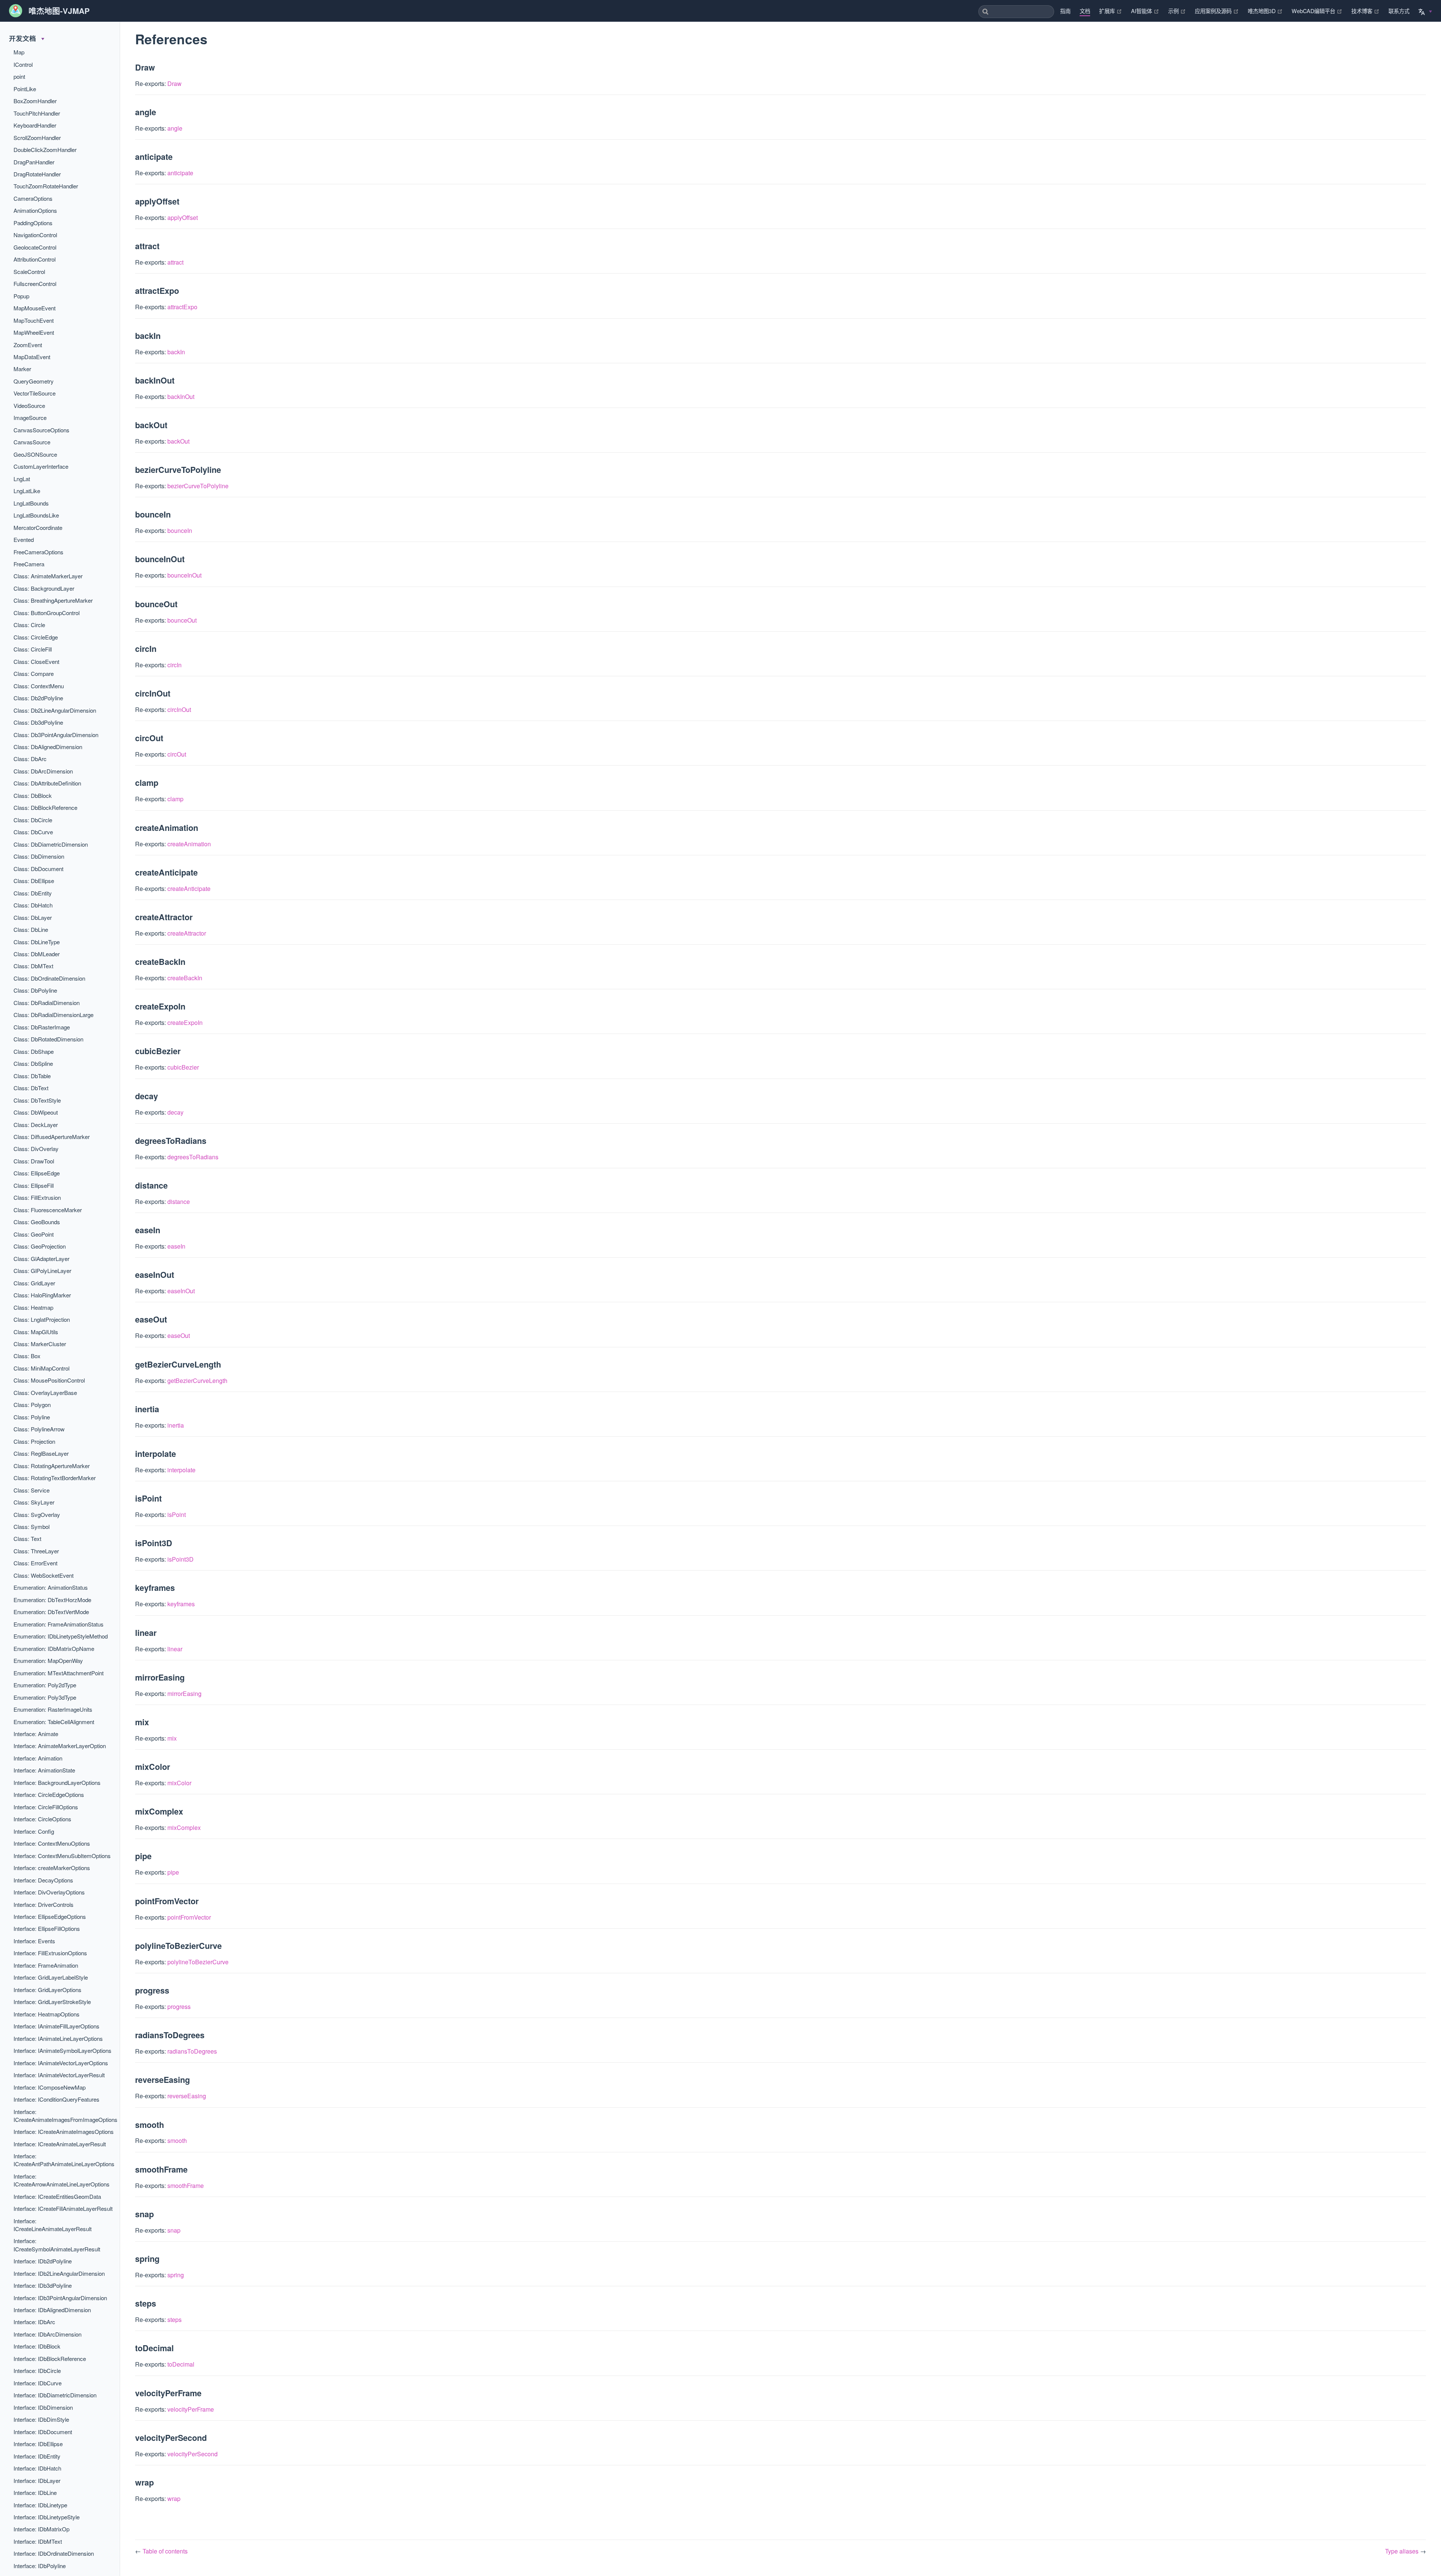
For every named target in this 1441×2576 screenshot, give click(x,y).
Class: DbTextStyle (37, 1100)
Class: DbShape (34, 1051)
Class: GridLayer (34, 1283)
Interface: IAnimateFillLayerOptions (56, 2026)
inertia (176, 1425)
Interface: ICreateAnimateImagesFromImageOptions (65, 2116)
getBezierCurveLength (197, 1381)
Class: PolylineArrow (39, 1429)
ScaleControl (29, 272)
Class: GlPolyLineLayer (42, 1271)
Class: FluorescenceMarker (48, 1210)
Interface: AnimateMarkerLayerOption (60, 1746)
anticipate (180, 173)
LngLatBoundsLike (36, 515)
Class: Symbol (32, 1526)
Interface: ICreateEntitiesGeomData (57, 2196)
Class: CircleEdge (36, 637)
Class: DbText (31, 1088)
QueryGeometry (34, 381)
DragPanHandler (34, 162)
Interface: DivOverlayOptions (49, 1892)
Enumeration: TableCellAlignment (54, 1722)
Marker (22, 369)
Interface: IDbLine (35, 2492)
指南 (1065, 11)
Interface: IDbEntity (37, 2456)
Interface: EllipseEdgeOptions (50, 1916)
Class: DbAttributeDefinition (47, 783)
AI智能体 (1145, 11)
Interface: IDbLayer (37, 2480)
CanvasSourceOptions (41, 430)
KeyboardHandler (35, 125)
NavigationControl (35, 235)
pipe (173, 1872)
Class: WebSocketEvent (44, 1575)
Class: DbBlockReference (45, 807)
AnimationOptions (35, 210)
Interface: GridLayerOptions (47, 1990)
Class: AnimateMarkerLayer (48, 576)
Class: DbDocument (38, 869)
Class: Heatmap (33, 1307)
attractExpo (182, 307)
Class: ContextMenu (39, 686)
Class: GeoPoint (34, 1234)
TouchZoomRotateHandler (46, 186)
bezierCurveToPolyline (198, 486)
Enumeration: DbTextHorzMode (52, 1600)
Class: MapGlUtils (36, 1332)
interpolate (181, 1470)
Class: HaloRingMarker (42, 1295)
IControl (23, 64)
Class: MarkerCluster (40, 1344)
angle (175, 128)
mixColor (179, 1783)
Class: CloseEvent (36, 661)
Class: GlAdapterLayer (41, 1259)
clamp (175, 799)
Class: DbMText (33, 966)
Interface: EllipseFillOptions (47, 1928)
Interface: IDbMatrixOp (41, 2529)
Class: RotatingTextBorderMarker (55, 1478)
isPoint (177, 1514)
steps (174, 2319)
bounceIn (180, 530)
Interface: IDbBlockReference (50, 2359)
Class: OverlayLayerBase (45, 1393)
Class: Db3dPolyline (38, 722)
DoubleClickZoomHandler (45, 150)
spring (176, 2275)
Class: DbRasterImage (42, 1027)
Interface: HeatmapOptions (47, 2014)
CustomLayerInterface (41, 466)
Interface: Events (34, 1941)
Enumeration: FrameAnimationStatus (59, 1624)
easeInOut (181, 1291)
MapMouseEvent (35, 308)
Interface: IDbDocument (43, 2432)
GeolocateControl (35, 247)
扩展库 (1111, 11)
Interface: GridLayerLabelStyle (51, 1977)
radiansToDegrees (192, 2051)
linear (175, 1649)
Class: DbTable (32, 1076)
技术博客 (1365, 11)
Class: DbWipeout (36, 1112)
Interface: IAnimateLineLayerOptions (58, 2038)
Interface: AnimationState (44, 1770)
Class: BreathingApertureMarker (53, 600)
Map (19, 52)
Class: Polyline (32, 1417)
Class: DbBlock (33, 795)
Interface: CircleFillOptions (46, 1807)
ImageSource (30, 418)
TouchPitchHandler (37, 113)
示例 (1177, 11)
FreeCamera (29, 564)
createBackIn (185, 978)
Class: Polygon (32, 1405)
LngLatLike (27, 491)
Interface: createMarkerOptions (52, 1868)
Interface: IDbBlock (37, 2346)
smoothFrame (186, 2186)
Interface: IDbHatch (37, 2468)
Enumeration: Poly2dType (45, 1685)
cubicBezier (183, 1067)
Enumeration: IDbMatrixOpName (54, 1648)
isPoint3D (181, 1559)
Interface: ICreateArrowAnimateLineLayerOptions (62, 2180)
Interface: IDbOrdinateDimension (54, 2553)
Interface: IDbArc (34, 2322)
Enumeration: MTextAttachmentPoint (59, 1673)
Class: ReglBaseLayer (41, 1453)
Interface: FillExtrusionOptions (50, 1953)
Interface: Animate (36, 1734)
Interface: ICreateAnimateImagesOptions (64, 2131)
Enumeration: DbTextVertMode (51, 1612)
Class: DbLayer (33, 917)
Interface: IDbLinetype (40, 2505)
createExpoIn (185, 1022)
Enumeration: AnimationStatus (51, 1587)
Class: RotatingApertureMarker (52, 1466)
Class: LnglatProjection (42, 1319)
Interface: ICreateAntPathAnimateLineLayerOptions (64, 2160)
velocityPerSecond (193, 2454)
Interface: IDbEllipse (38, 2444)
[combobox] (1016, 12)
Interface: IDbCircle (37, 2371)
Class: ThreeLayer (36, 1551)
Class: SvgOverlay (37, 1514)
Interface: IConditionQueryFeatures (56, 2099)
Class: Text (27, 1539)
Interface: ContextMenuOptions (52, 1843)
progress (179, 2006)
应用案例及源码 (1217, 11)
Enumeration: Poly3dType (45, 1697)
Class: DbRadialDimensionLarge (53, 1015)
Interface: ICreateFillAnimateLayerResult (63, 2208)
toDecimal (181, 2364)
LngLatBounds (31, 503)
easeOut (179, 1335)
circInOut (179, 709)
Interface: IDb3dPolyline (43, 2285)
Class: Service (32, 1490)
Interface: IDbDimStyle (41, 2419)
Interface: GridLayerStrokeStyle (52, 2002)
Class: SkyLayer (34, 1502)
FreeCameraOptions (38, 552)
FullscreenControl (35, 284)
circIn (174, 665)
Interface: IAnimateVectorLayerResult (59, 2075)
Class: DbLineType (37, 942)
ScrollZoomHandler (37, 138)
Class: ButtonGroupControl (47, 613)
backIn (176, 352)
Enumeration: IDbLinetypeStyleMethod (61, 1636)
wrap (174, 2499)
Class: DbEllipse (34, 881)
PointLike (25, 89)
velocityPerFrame (191, 2409)
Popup (21, 296)
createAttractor (187, 933)
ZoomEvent (28, 345)
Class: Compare (34, 673)
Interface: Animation (38, 1758)
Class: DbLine (31, 929)
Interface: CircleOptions (42, 1819)
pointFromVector (189, 1917)
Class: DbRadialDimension (47, 1003)
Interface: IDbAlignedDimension (52, 2310)
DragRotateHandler (37, 174)
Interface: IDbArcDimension (47, 2334)
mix (172, 1738)
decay (175, 1112)
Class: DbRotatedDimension (48, 1039)
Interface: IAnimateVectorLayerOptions (61, 2063)
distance (179, 1201)
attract (175, 262)
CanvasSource (32, 442)
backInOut (181, 396)
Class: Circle (29, 625)
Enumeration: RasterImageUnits (53, 1709)
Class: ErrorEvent (35, 1563)
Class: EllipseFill (34, 1185)
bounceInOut (184, 575)
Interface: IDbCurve (38, 2383)
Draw (174, 84)
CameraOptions (33, 198)
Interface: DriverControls (44, 1904)
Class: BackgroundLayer (44, 588)
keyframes (181, 1604)
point (19, 76)
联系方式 (1399, 11)
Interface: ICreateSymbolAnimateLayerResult (57, 2245)
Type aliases (1403, 2551)
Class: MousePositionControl (49, 1380)
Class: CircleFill (33, 649)
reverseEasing (187, 2096)
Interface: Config (34, 1831)
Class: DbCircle (33, 820)
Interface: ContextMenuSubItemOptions (62, 1856)
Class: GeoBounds (37, 1222)
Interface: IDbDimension (43, 2407)
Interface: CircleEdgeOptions (49, 1794)
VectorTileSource (35, 393)
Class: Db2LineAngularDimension (55, 710)
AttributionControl (35, 259)
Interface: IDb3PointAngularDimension (60, 2298)
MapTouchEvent (34, 320)
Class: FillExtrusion (37, 1197)
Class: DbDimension (39, 856)
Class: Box (27, 1356)
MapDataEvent (32, 357)
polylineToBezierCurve (198, 1962)
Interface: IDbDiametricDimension (55, 2395)
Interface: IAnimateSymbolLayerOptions (62, 2050)
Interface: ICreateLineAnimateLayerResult (53, 2225)
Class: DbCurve (33, 832)
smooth (177, 2140)
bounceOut (182, 620)
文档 (1085, 11)
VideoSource (29, 406)
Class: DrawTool (34, 1161)
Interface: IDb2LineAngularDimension (59, 2273)
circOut (177, 754)
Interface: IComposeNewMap (50, 2087)
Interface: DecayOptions (43, 1880)
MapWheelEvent (34, 332)
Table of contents (165, 2551)
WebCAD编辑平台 (1317, 11)
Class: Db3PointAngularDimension (56, 735)
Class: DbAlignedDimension (48, 747)
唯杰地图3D (1265, 11)
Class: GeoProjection (40, 1246)
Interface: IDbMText (38, 2541)
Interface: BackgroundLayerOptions (57, 1782)
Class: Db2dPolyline (38, 698)
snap (174, 2230)
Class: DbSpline (33, 1063)
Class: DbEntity (33, 893)
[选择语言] (1425, 10)
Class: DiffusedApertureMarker (52, 1137)
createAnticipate (189, 889)
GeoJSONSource (35, 454)
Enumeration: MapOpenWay (48, 1660)
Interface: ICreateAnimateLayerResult (60, 2144)
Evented (24, 539)
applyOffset (183, 217)
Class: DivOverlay (36, 1149)
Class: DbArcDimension (43, 771)
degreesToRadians (193, 1157)
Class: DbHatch (33, 905)
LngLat (22, 479)
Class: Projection (34, 1441)
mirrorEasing (184, 1694)
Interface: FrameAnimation (46, 1965)
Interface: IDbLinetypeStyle (47, 2517)
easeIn (176, 1246)
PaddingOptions (33, 223)
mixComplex (184, 1827)
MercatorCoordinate (38, 527)
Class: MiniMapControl (41, 1368)
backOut (178, 441)
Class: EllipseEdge (37, 1173)
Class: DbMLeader (37, 954)
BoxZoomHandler (35, 101)
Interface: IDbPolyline (40, 2566)
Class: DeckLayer (36, 1125)
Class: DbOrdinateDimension (49, 978)
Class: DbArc (30, 759)
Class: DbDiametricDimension (51, 844)
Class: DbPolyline (35, 990)
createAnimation (189, 844)
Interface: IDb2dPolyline (43, 2261)
